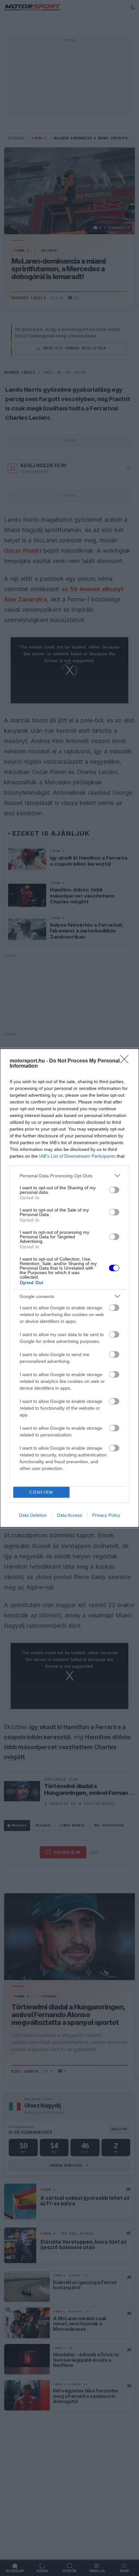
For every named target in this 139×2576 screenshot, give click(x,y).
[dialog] (69, 1288)
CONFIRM (41, 1492)
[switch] (114, 1190)
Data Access (69, 1515)
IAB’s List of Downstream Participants (77, 1156)
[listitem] (69, 1176)
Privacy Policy (106, 1515)
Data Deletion (33, 1515)
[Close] (126, 1061)
